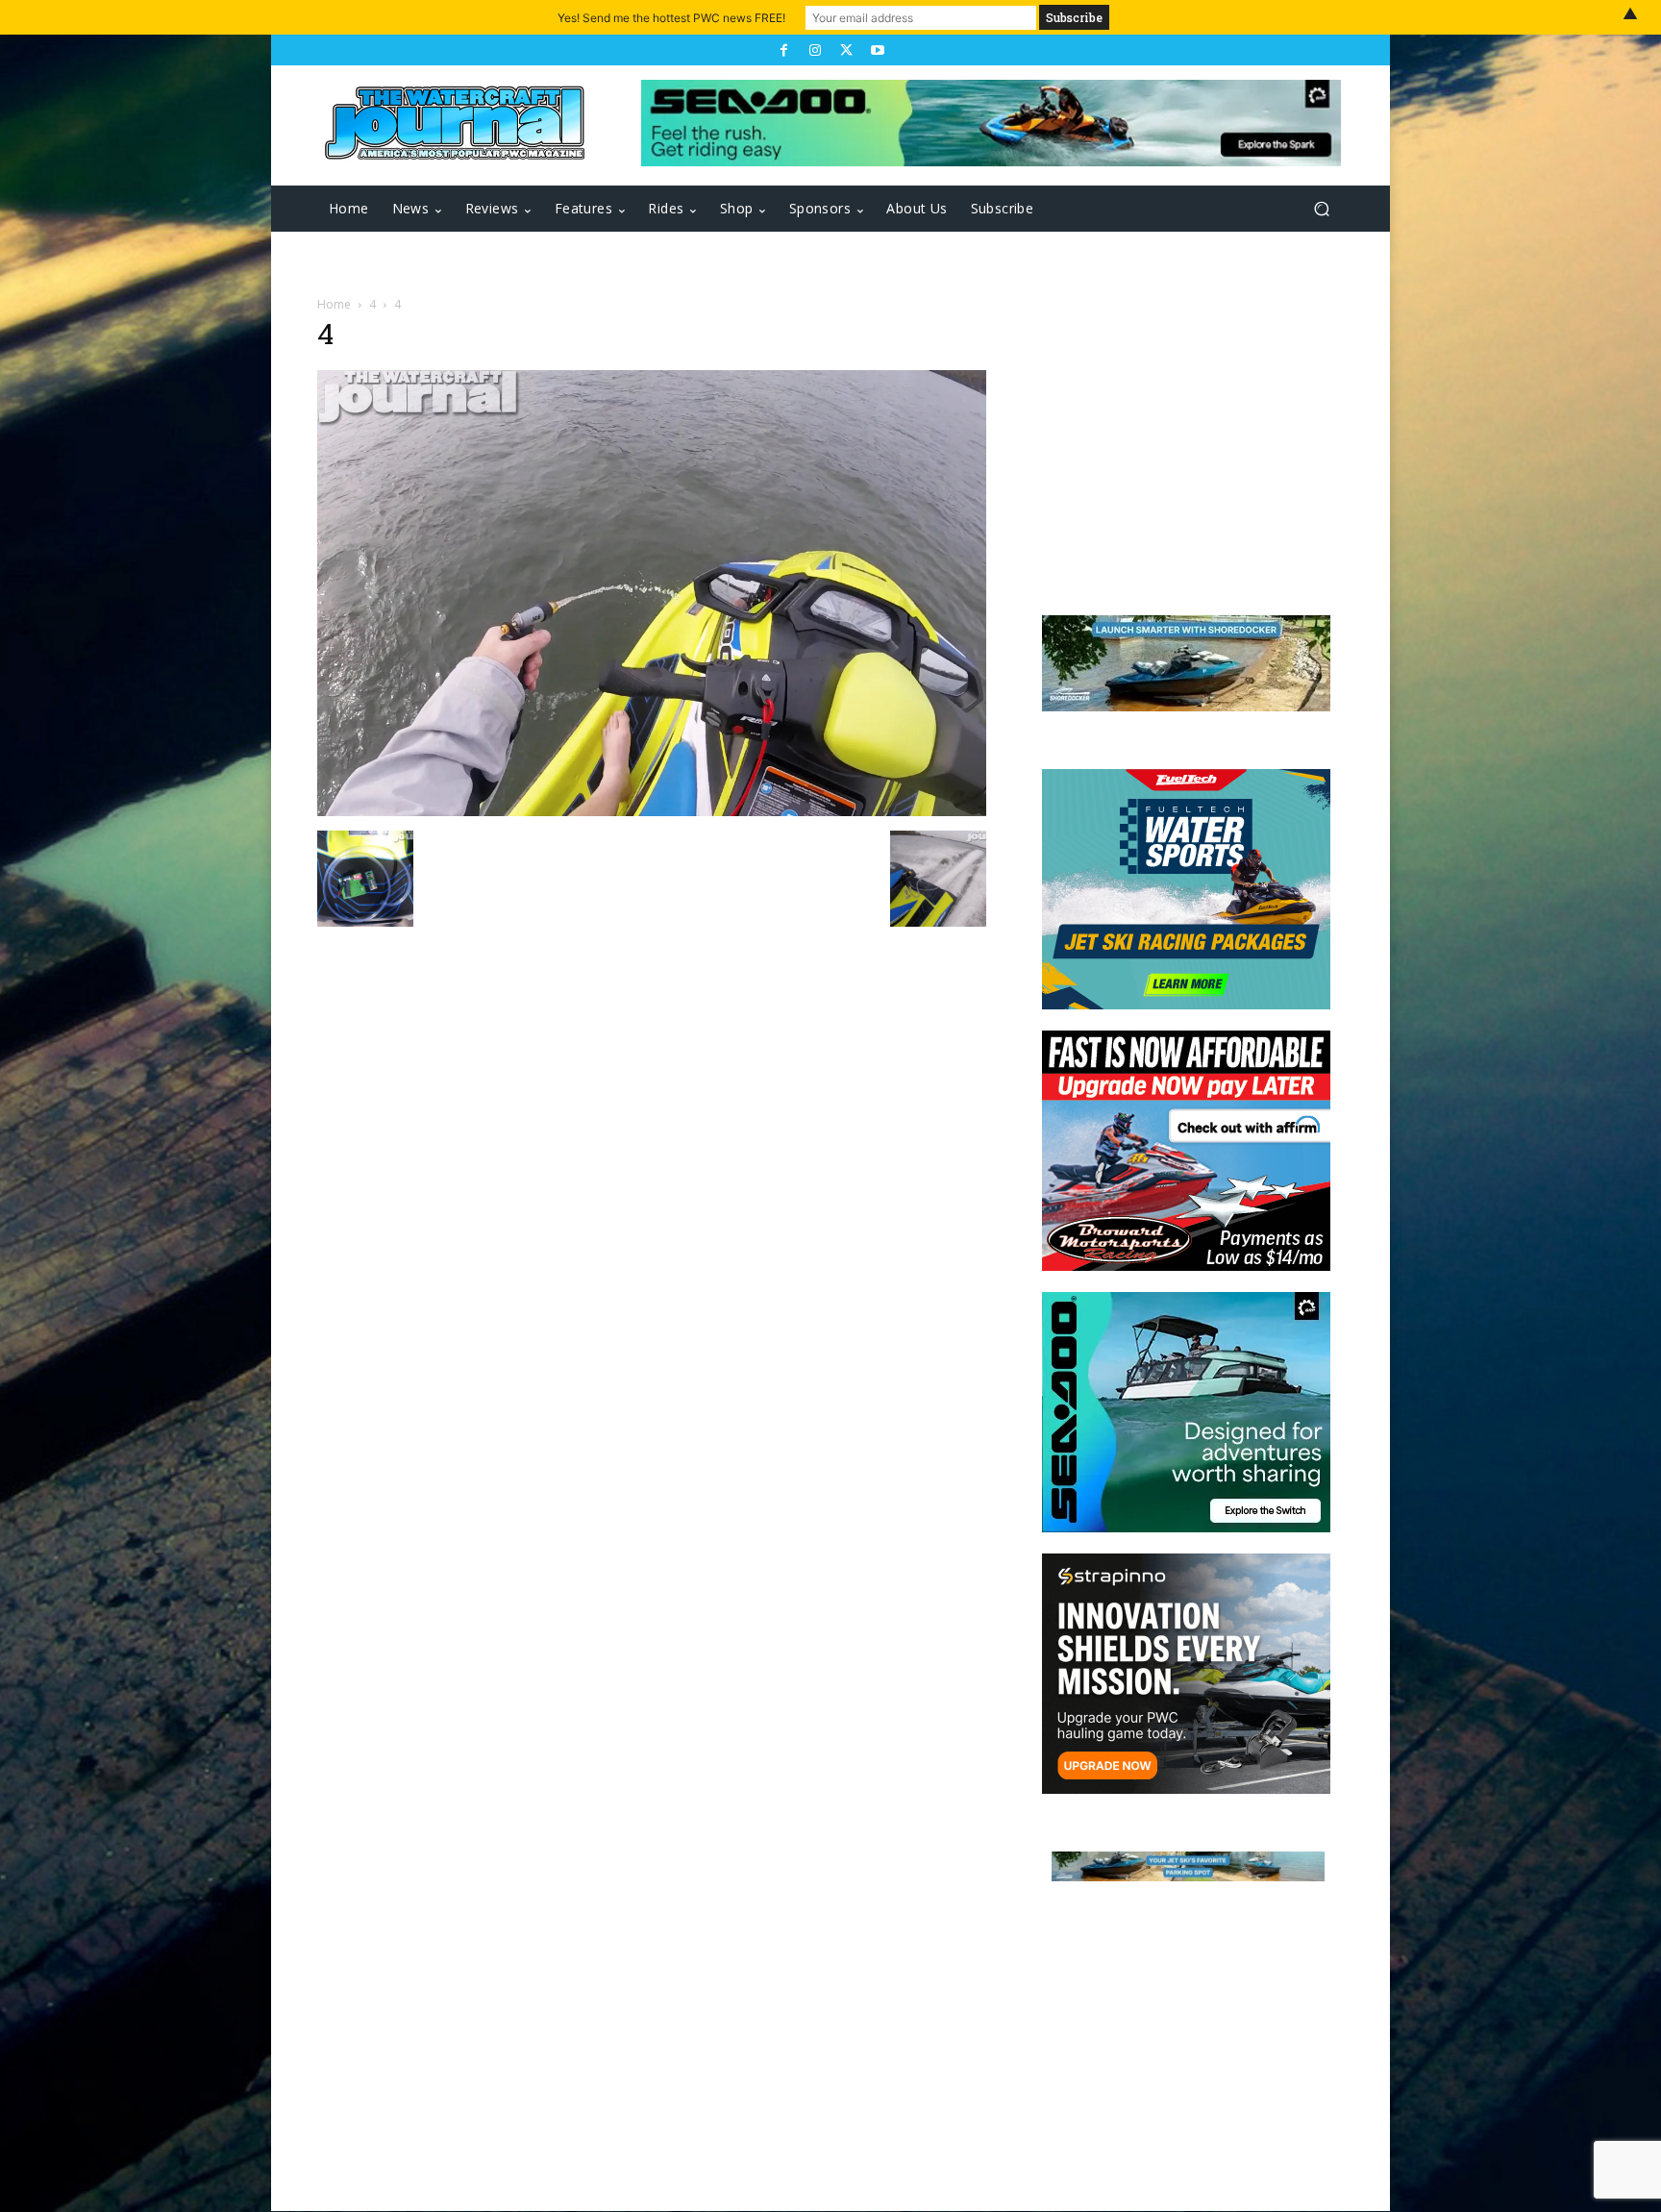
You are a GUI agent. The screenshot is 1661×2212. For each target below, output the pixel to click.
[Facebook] (783, 50)
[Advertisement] (1177, 444)
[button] (1321, 209)
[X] (846, 50)
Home (334, 304)
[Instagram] (815, 50)
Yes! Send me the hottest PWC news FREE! (671, 18)
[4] (652, 811)
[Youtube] (877, 50)
